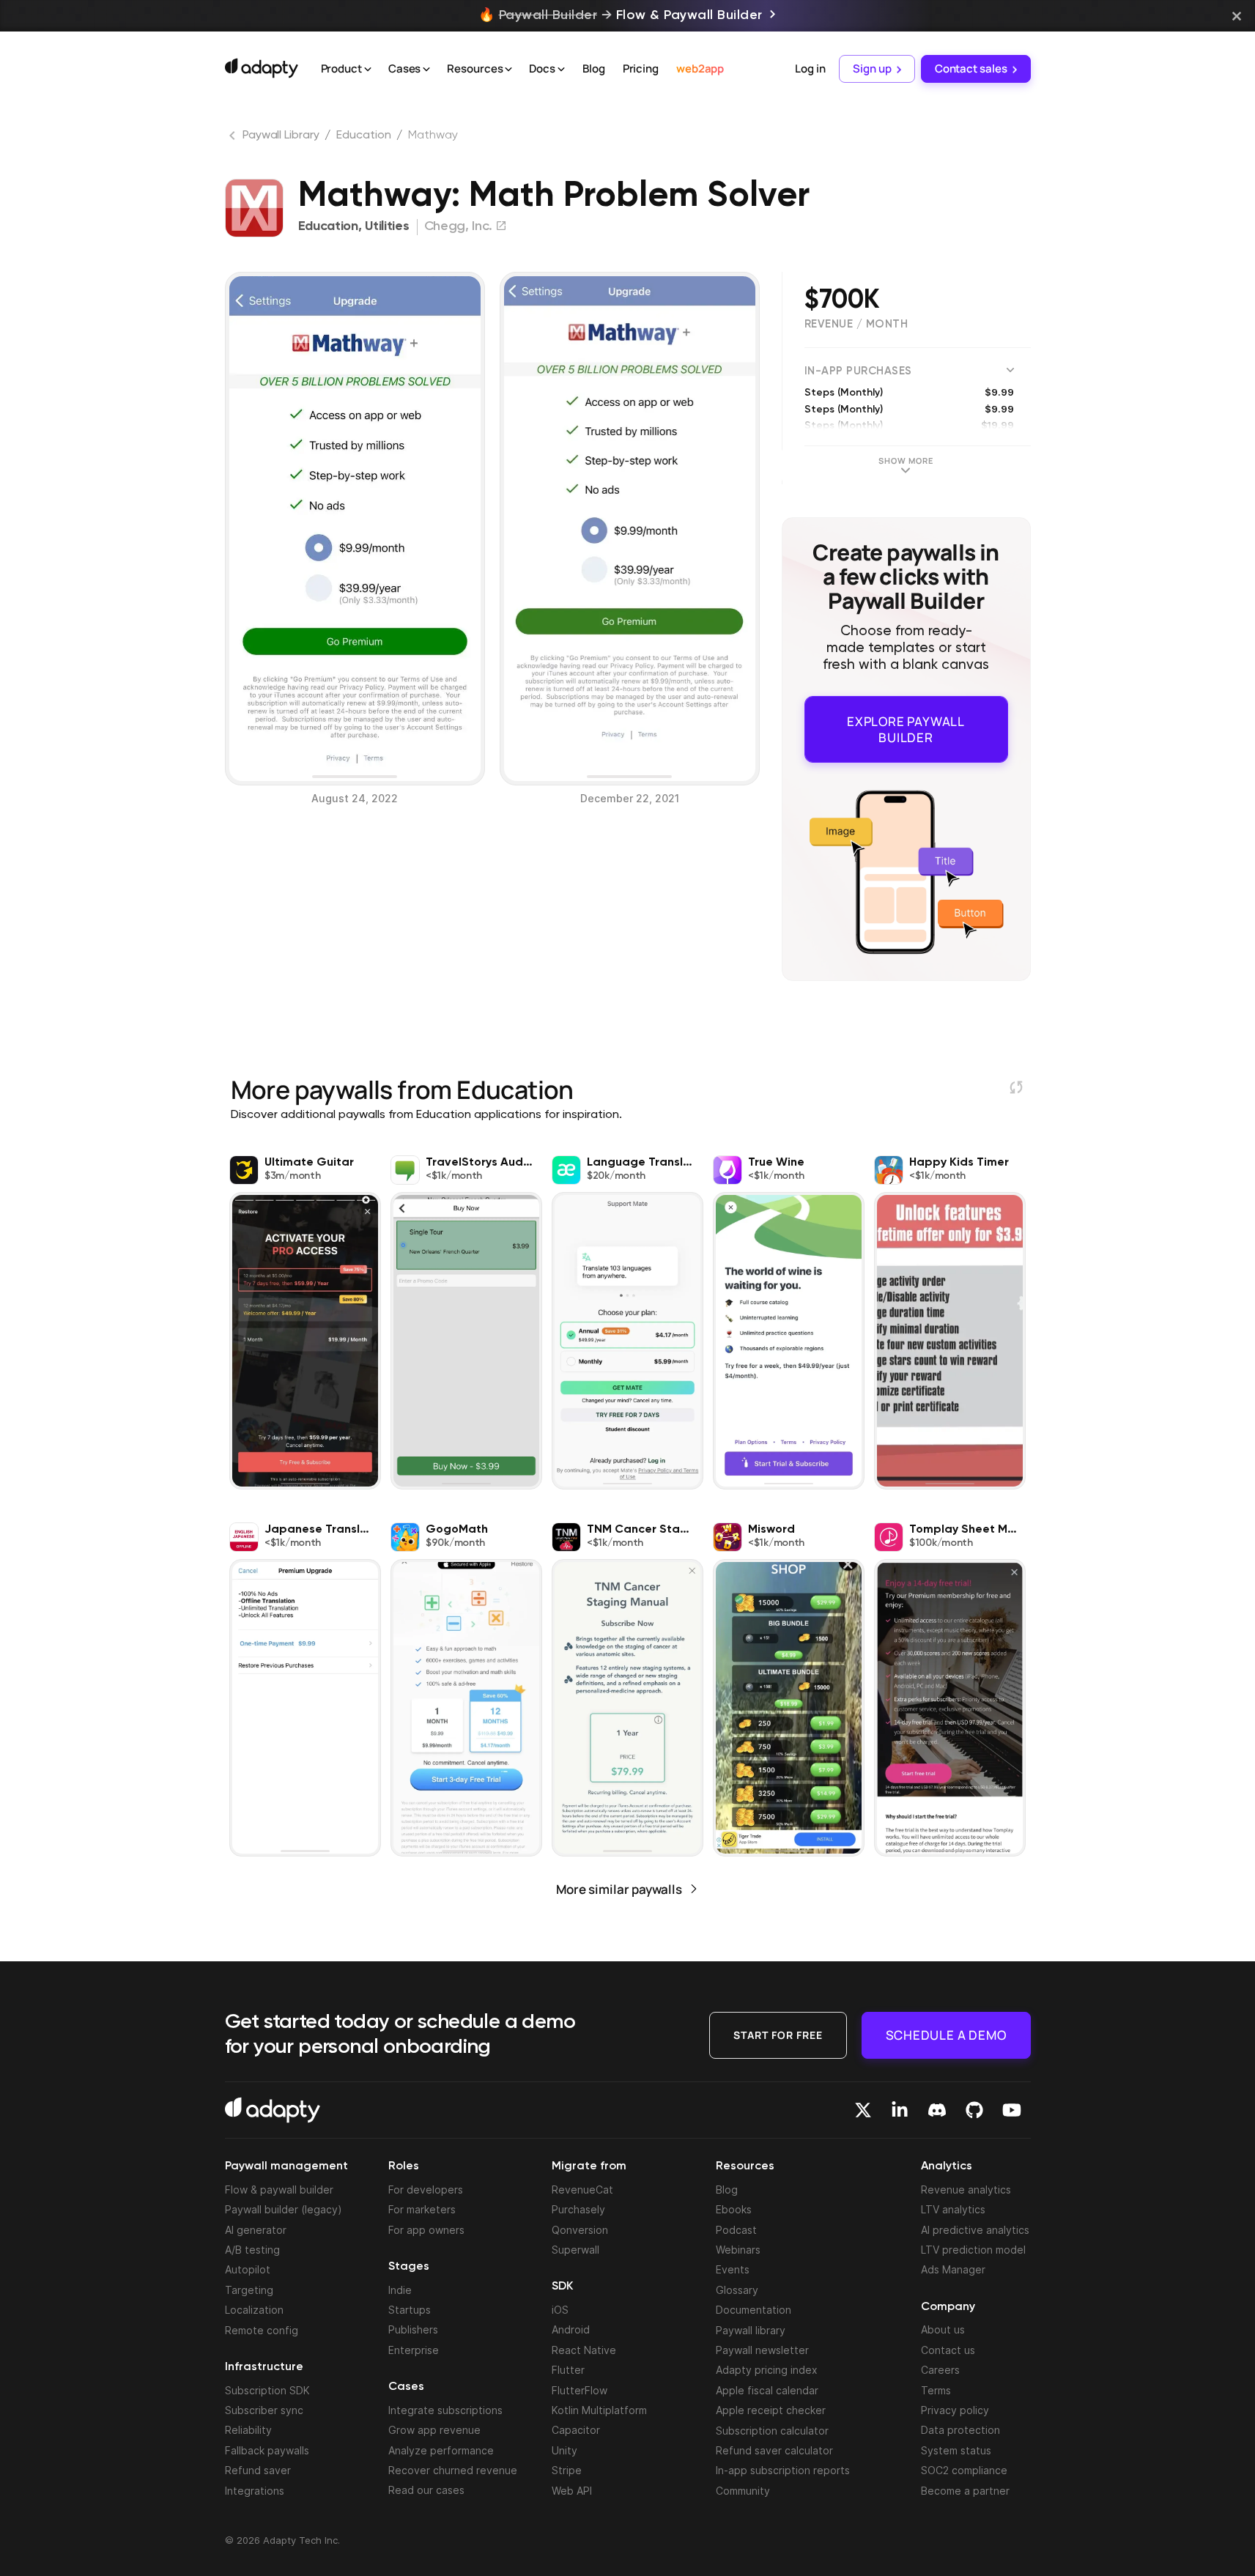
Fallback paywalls (267, 2450)
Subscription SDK (267, 2390)
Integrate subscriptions (445, 2410)
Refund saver (258, 2470)
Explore (906, 723)
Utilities (387, 226)
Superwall (575, 2250)
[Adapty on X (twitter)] (863, 2110)
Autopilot (248, 2269)
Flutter (568, 2370)
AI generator (256, 2230)
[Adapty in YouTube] (1012, 2110)
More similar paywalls (619, 1878)
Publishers (413, 2329)
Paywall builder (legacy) (284, 2209)
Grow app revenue (434, 2430)
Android (571, 2329)
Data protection (960, 2430)
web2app (700, 69)
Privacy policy (955, 2410)
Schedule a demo (946, 2034)
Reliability (248, 2430)
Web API (572, 2491)
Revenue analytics (966, 2190)
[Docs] (561, 70)
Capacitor (576, 2430)
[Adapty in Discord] (937, 2110)
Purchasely (578, 2209)
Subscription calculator (772, 2431)
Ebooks (734, 2209)
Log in (810, 69)
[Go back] (234, 138)
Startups (410, 2310)
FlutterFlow (580, 2390)
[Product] (368, 70)
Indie (400, 2290)
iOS (560, 2310)
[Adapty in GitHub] (974, 2110)
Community (743, 2491)
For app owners (426, 2230)
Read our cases (426, 2490)
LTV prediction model (973, 2250)
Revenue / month (856, 324)
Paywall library (751, 2330)
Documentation (754, 2310)
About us (943, 2329)
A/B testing (252, 2250)
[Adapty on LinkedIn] (900, 2110)
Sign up (872, 69)
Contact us (948, 2350)
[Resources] (508, 70)
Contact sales (971, 69)
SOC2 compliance (964, 2470)
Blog (594, 69)
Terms (936, 2390)
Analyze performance (441, 2450)
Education (363, 136)
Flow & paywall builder (279, 2190)
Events (733, 2269)
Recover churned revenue (453, 2470)
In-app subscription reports (783, 2470)
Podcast (736, 2230)
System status (956, 2450)
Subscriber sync (264, 2410)
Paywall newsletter (762, 2350)
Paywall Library (281, 136)
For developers (426, 2190)
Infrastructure (264, 2367)
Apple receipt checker (771, 2410)
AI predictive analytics (975, 2230)
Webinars (738, 2250)
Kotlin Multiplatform (599, 2410)
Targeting (249, 2290)
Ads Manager (953, 2269)
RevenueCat (582, 2190)
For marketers (422, 2209)
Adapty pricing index (767, 2370)
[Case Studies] (426, 70)
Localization (254, 2310)
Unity (564, 2450)
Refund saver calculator (774, 2450)
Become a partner (965, 2491)
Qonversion (580, 2230)
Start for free (778, 2034)
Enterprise (414, 2350)
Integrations (255, 2491)
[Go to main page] (262, 68)
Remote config (262, 2330)
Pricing (641, 69)
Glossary (737, 2290)
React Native (584, 2350)
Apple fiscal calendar (767, 2390)
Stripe (567, 2470)
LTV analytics (953, 2209)
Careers (940, 2370)
